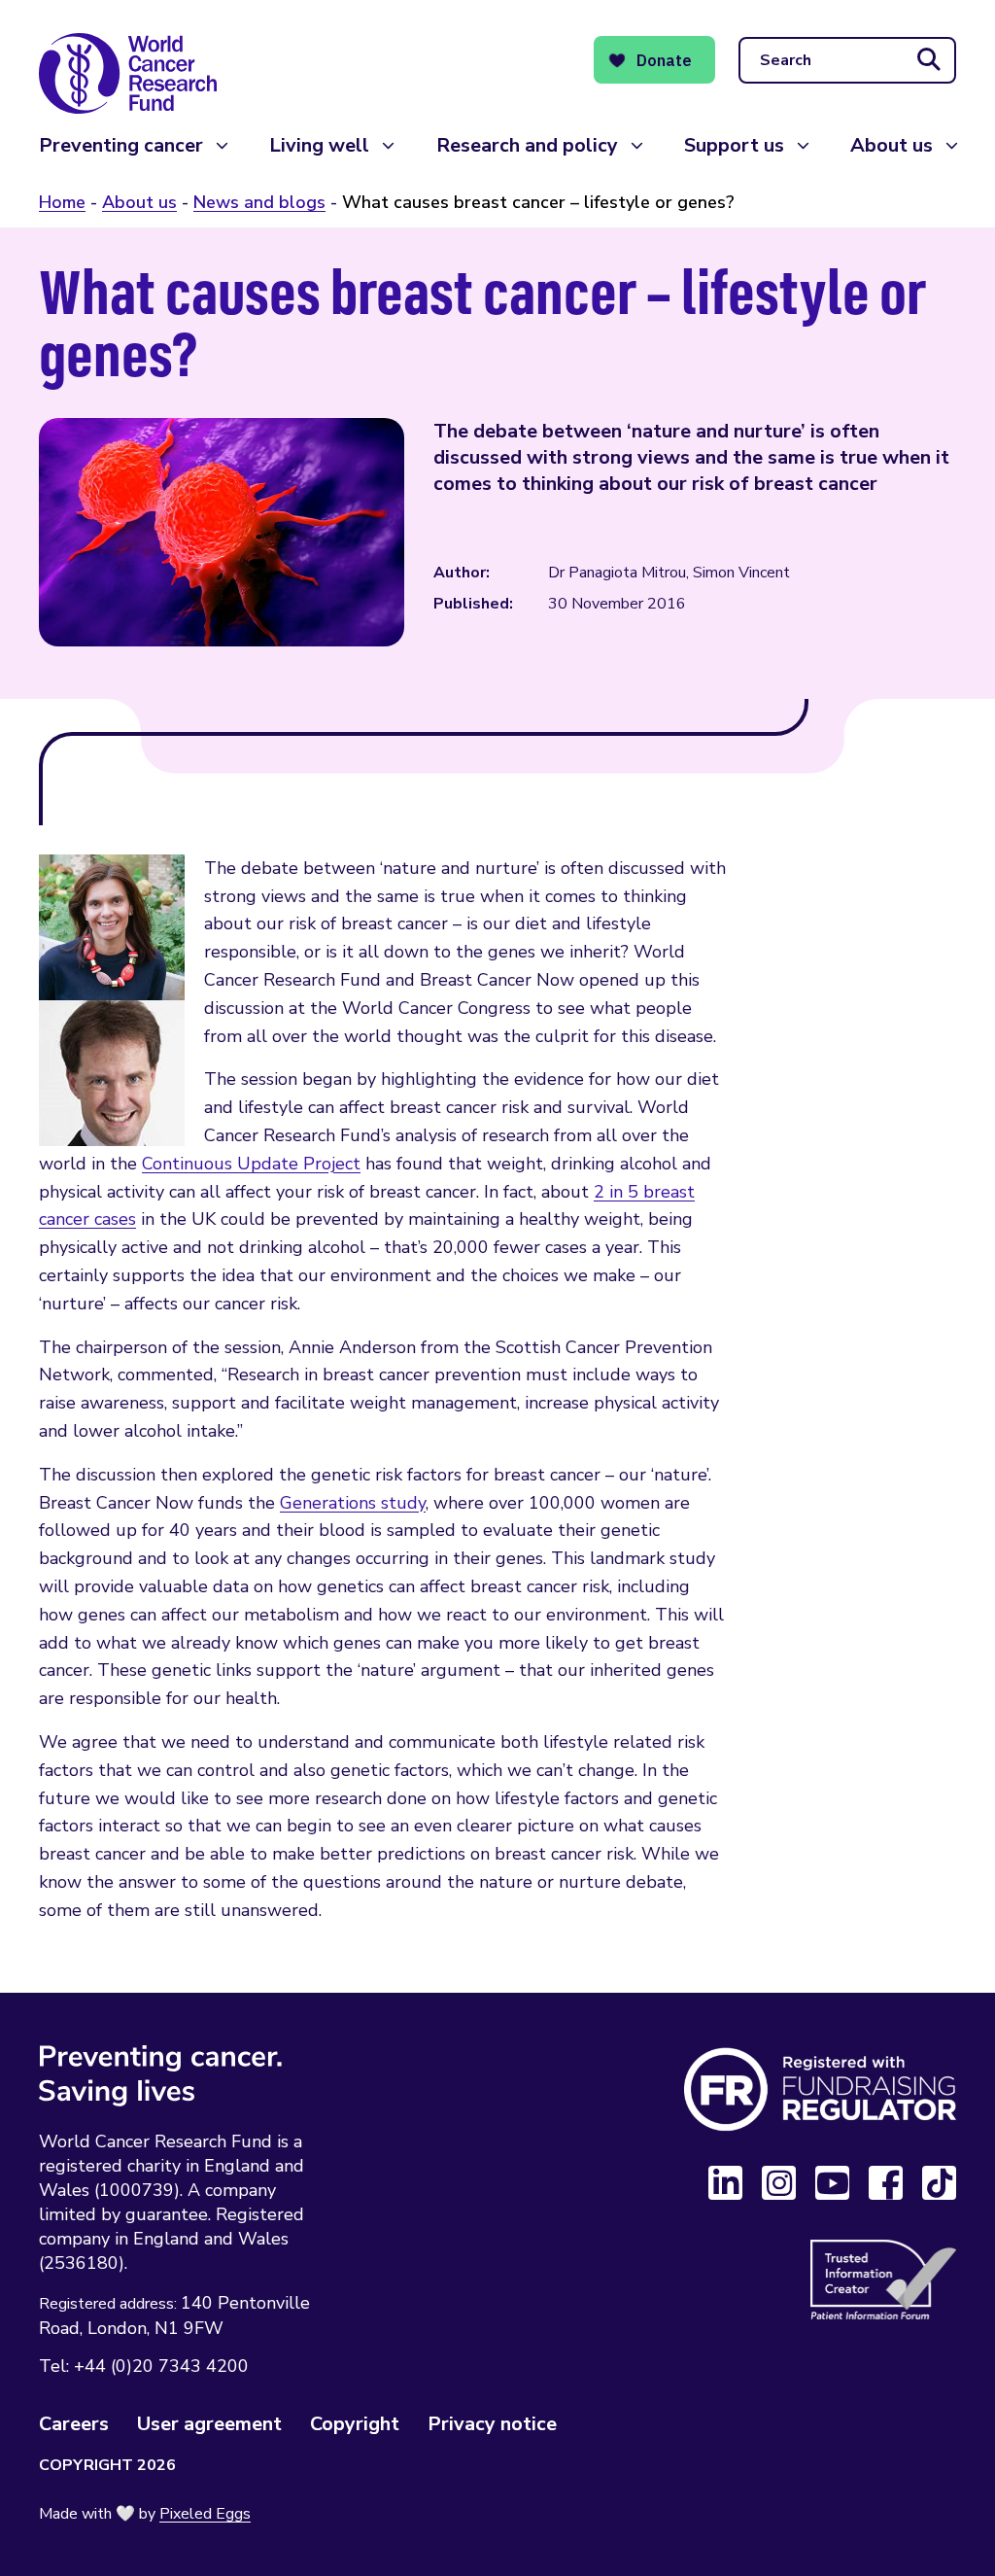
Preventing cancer (121, 145)
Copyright (355, 2424)
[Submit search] (929, 60)
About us (892, 145)
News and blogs (259, 202)
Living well (319, 145)
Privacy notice (492, 2424)
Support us (734, 145)
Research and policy (527, 145)
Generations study (353, 1503)
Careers (74, 2424)
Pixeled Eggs (205, 2514)
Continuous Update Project (251, 1164)
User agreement (209, 2424)
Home (62, 202)
